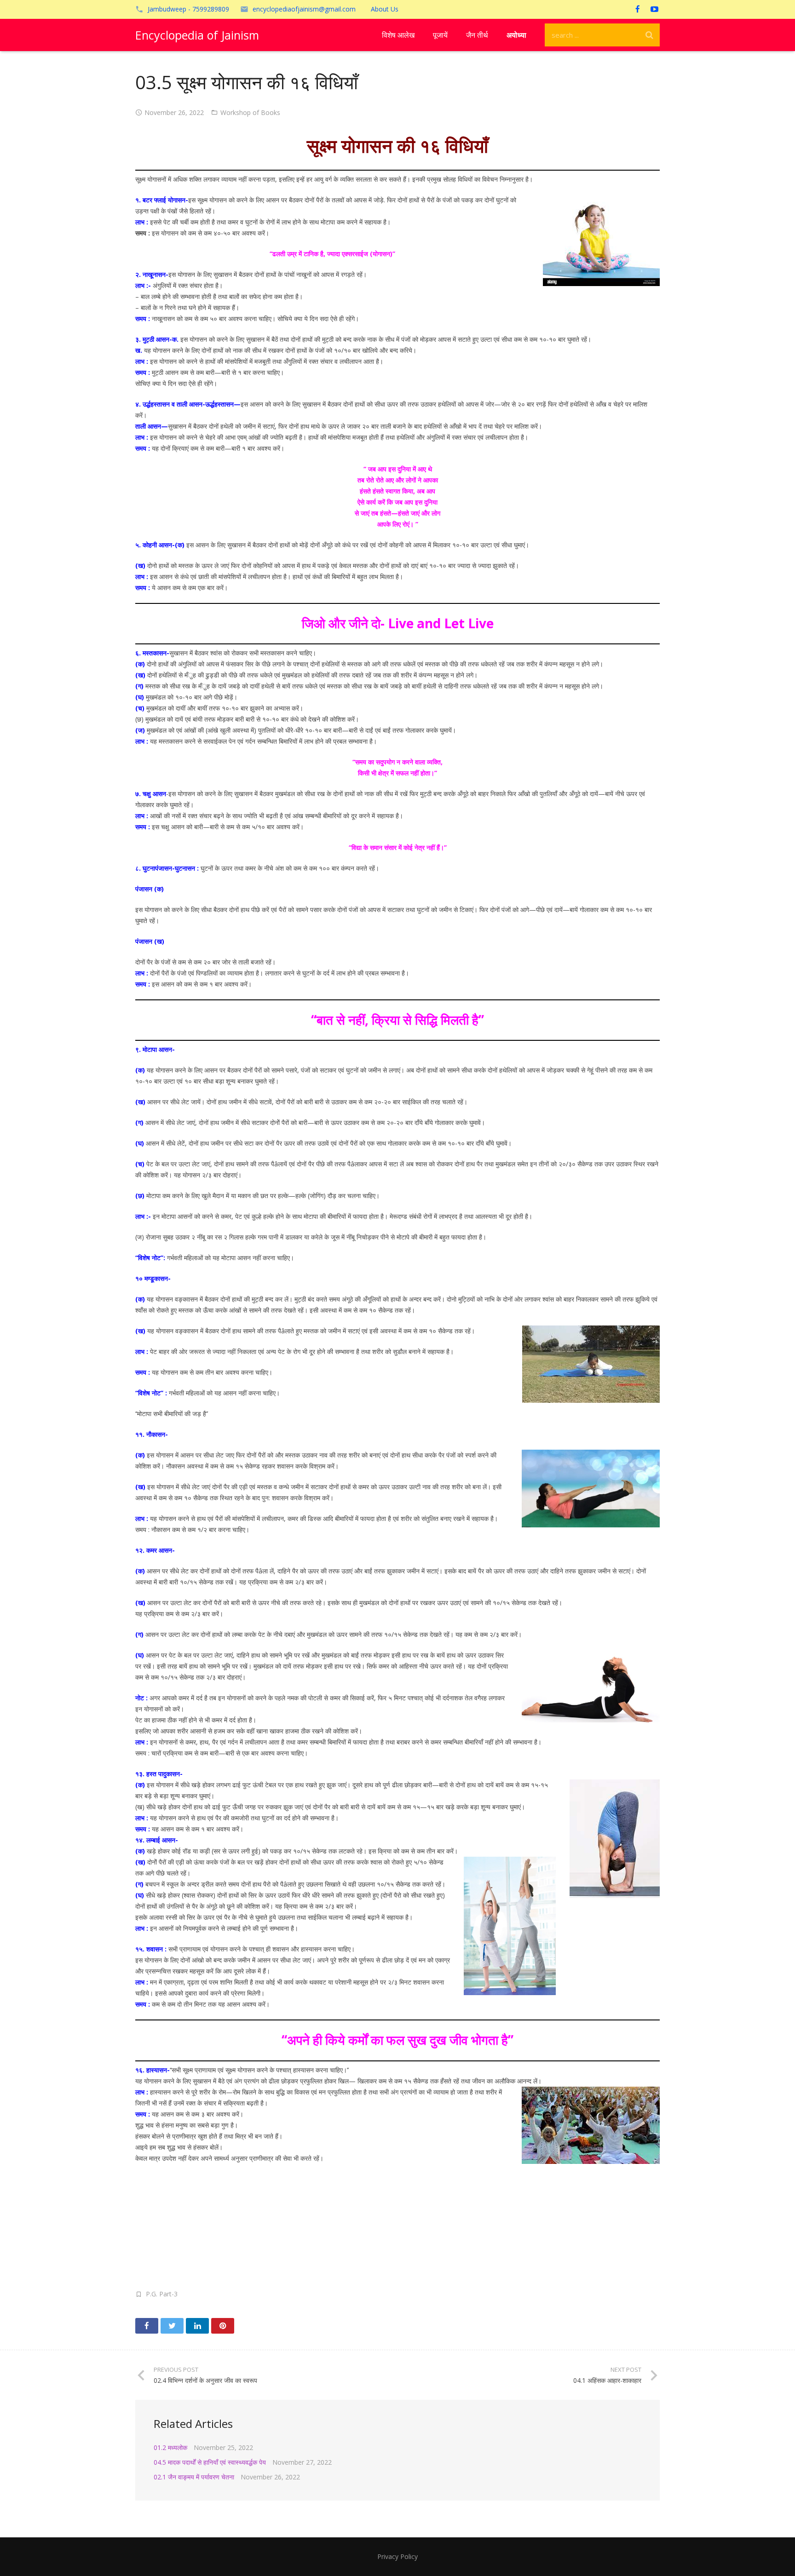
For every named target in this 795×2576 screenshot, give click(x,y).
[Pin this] (223, 2326)
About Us (385, 9)
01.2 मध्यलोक (170, 2447)
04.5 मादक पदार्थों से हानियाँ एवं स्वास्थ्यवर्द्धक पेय (210, 2462)
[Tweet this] (172, 2326)
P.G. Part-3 (162, 2294)
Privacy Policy (397, 2556)
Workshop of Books (250, 112)
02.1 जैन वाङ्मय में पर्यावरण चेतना (194, 2477)
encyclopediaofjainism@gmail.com (304, 9)
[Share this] (147, 2326)
